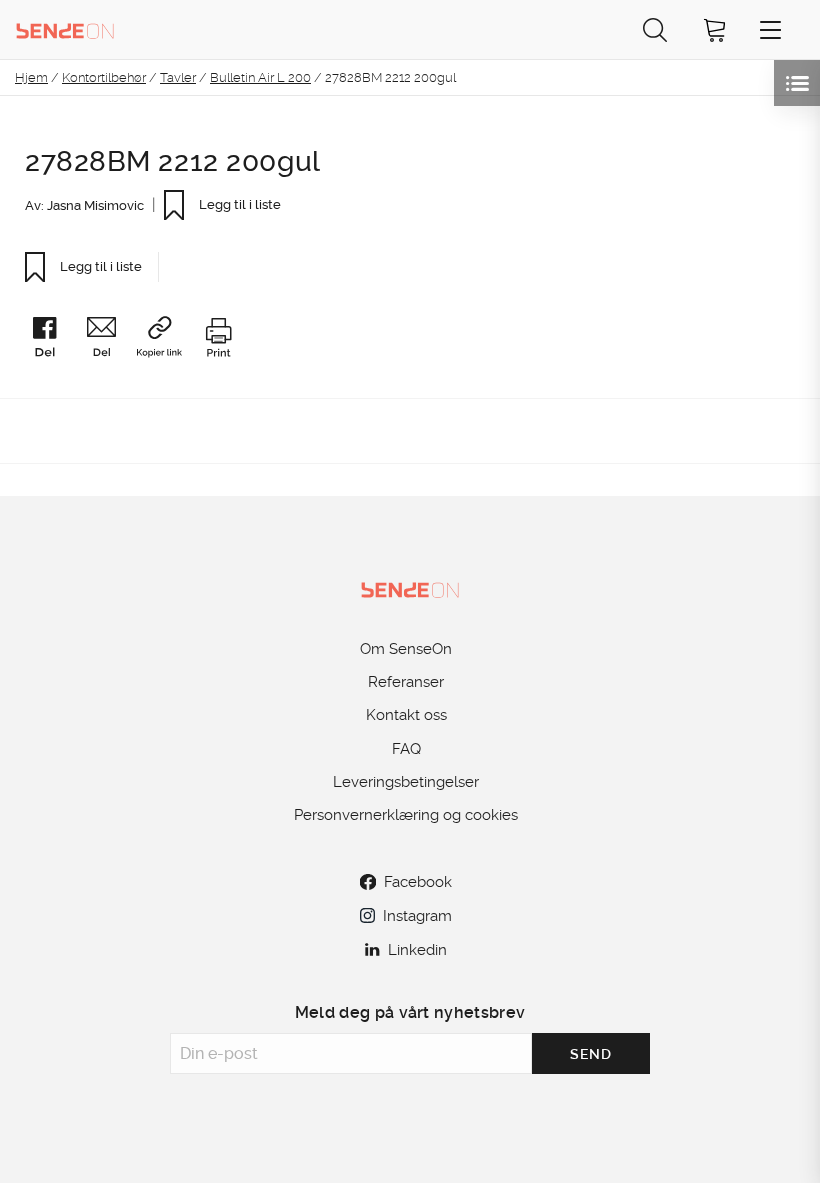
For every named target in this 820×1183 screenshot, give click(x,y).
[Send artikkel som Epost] (109, 340)
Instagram (417, 916)
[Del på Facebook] (53, 340)
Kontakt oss (406, 715)
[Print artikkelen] (218, 340)
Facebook (418, 882)
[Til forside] (65, 29)
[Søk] (655, 29)
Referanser (406, 682)
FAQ (406, 749)
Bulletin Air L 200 (260, 77)
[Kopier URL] (167, 340)
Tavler (178, 77)
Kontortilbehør (104, 77)
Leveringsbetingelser (406, 782)
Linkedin (417, 950)
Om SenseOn (406, 649)
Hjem (31, 77)
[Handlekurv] (715, 29)
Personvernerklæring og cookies (406, 815)
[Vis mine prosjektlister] (797, 83)
